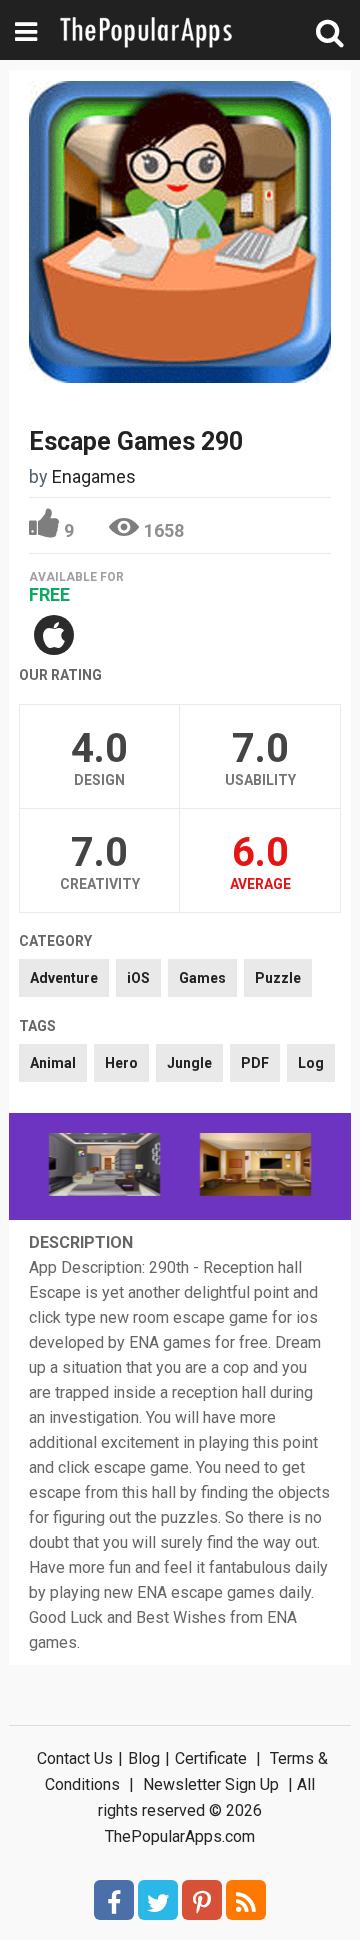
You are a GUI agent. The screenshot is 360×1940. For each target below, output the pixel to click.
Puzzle (278, 978)
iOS (138, 978)
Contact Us (75, 1758)
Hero (121, 1063)
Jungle (189, 1063)
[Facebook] (114, 1900)
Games (202, 978)
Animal (53, 1063)
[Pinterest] (202, 1900)
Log (311, 1063)
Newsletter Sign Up (211, 1784)
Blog (144, 1758)
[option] (104, 1166)
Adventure (64, 978)
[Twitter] (158, 1900)
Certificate (211, 1758)
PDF (255, 1063)
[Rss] (246, 1900)
